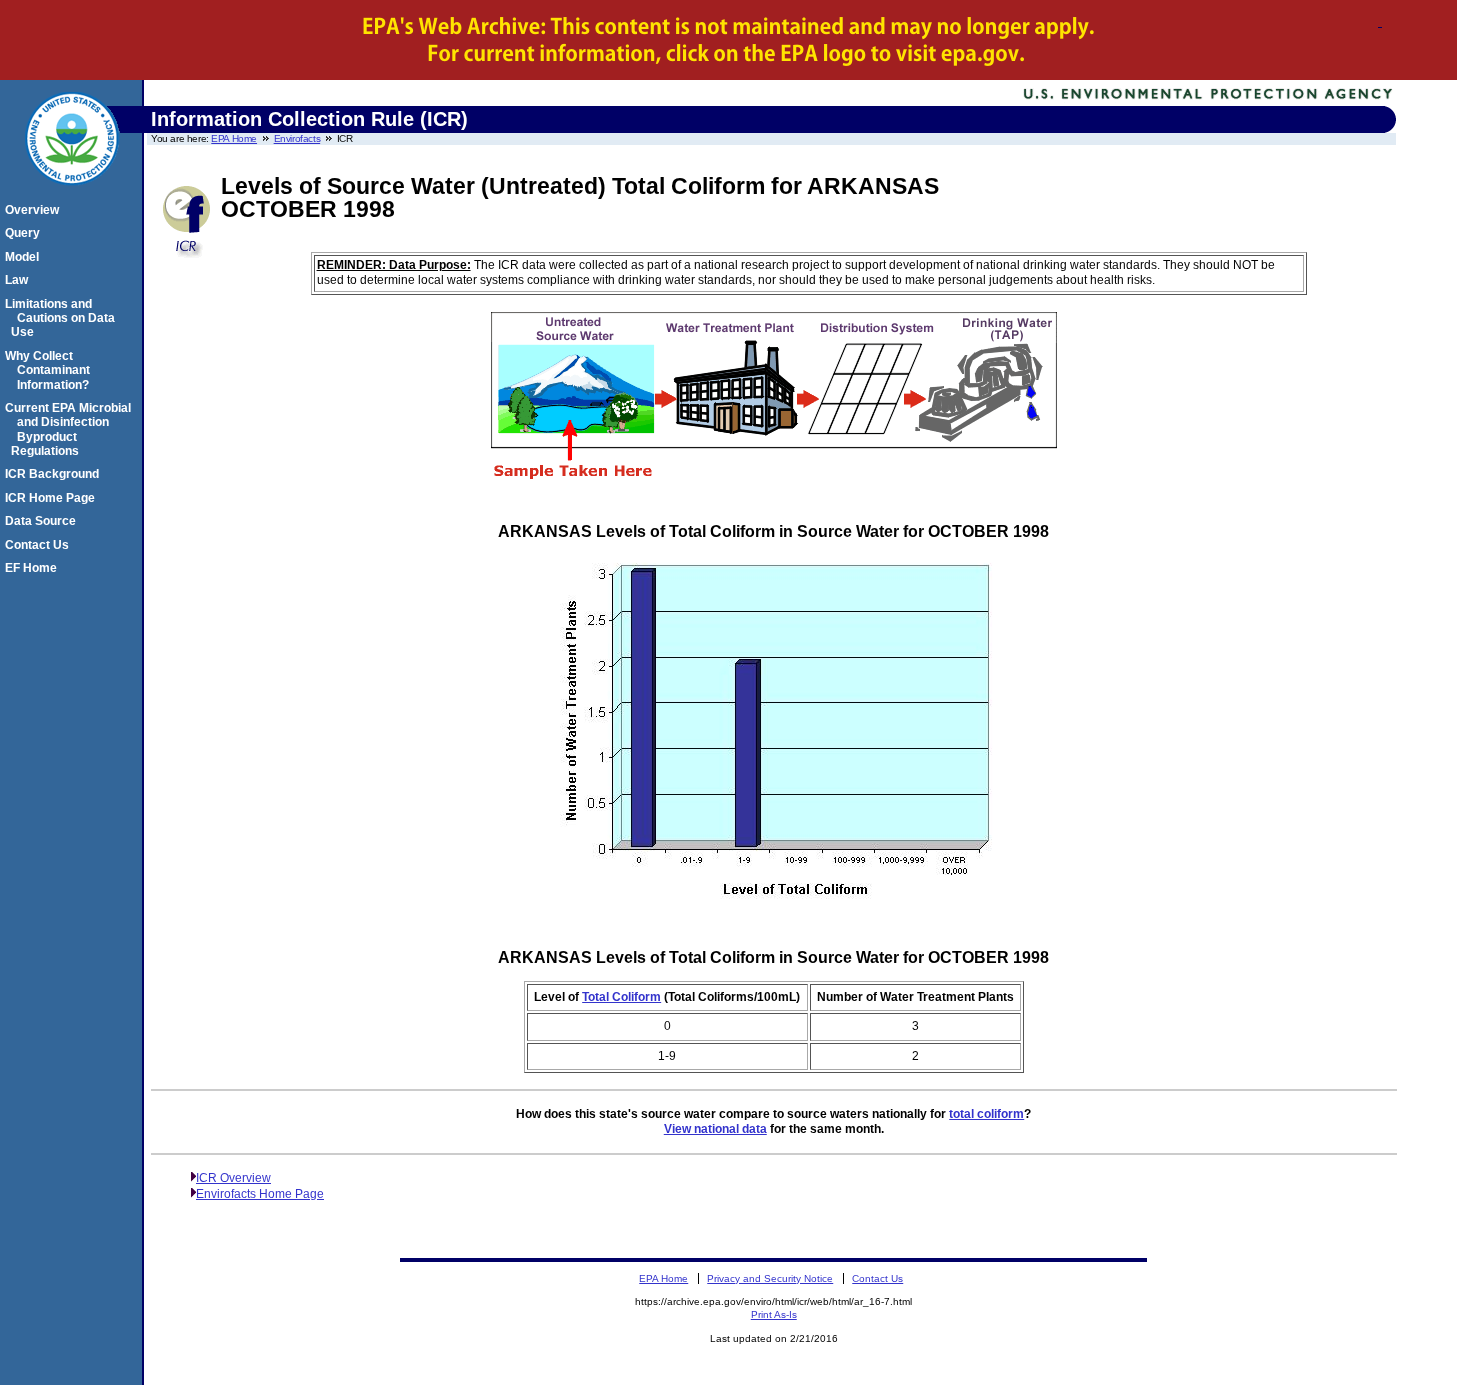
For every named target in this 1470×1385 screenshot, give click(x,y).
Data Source (43, 521)
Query (25, 233)
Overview (35, 210)
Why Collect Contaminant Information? (50, 370)
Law (19, 280)
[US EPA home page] (72, 196)
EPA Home (234, 138)
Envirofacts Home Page (260, 1194)
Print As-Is (774, 1314)
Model (25, 257)
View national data (715, 1129)
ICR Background (55, 474)
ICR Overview (233, 1178)
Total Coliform (621, 997)
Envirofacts (297, 138)
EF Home (34, 568)
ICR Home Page (53, 498)
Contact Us (40, 545)
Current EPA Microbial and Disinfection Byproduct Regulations (71, 429)
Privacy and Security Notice (770, 1278)
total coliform (986, 1114)
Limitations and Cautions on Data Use (63, 318)
